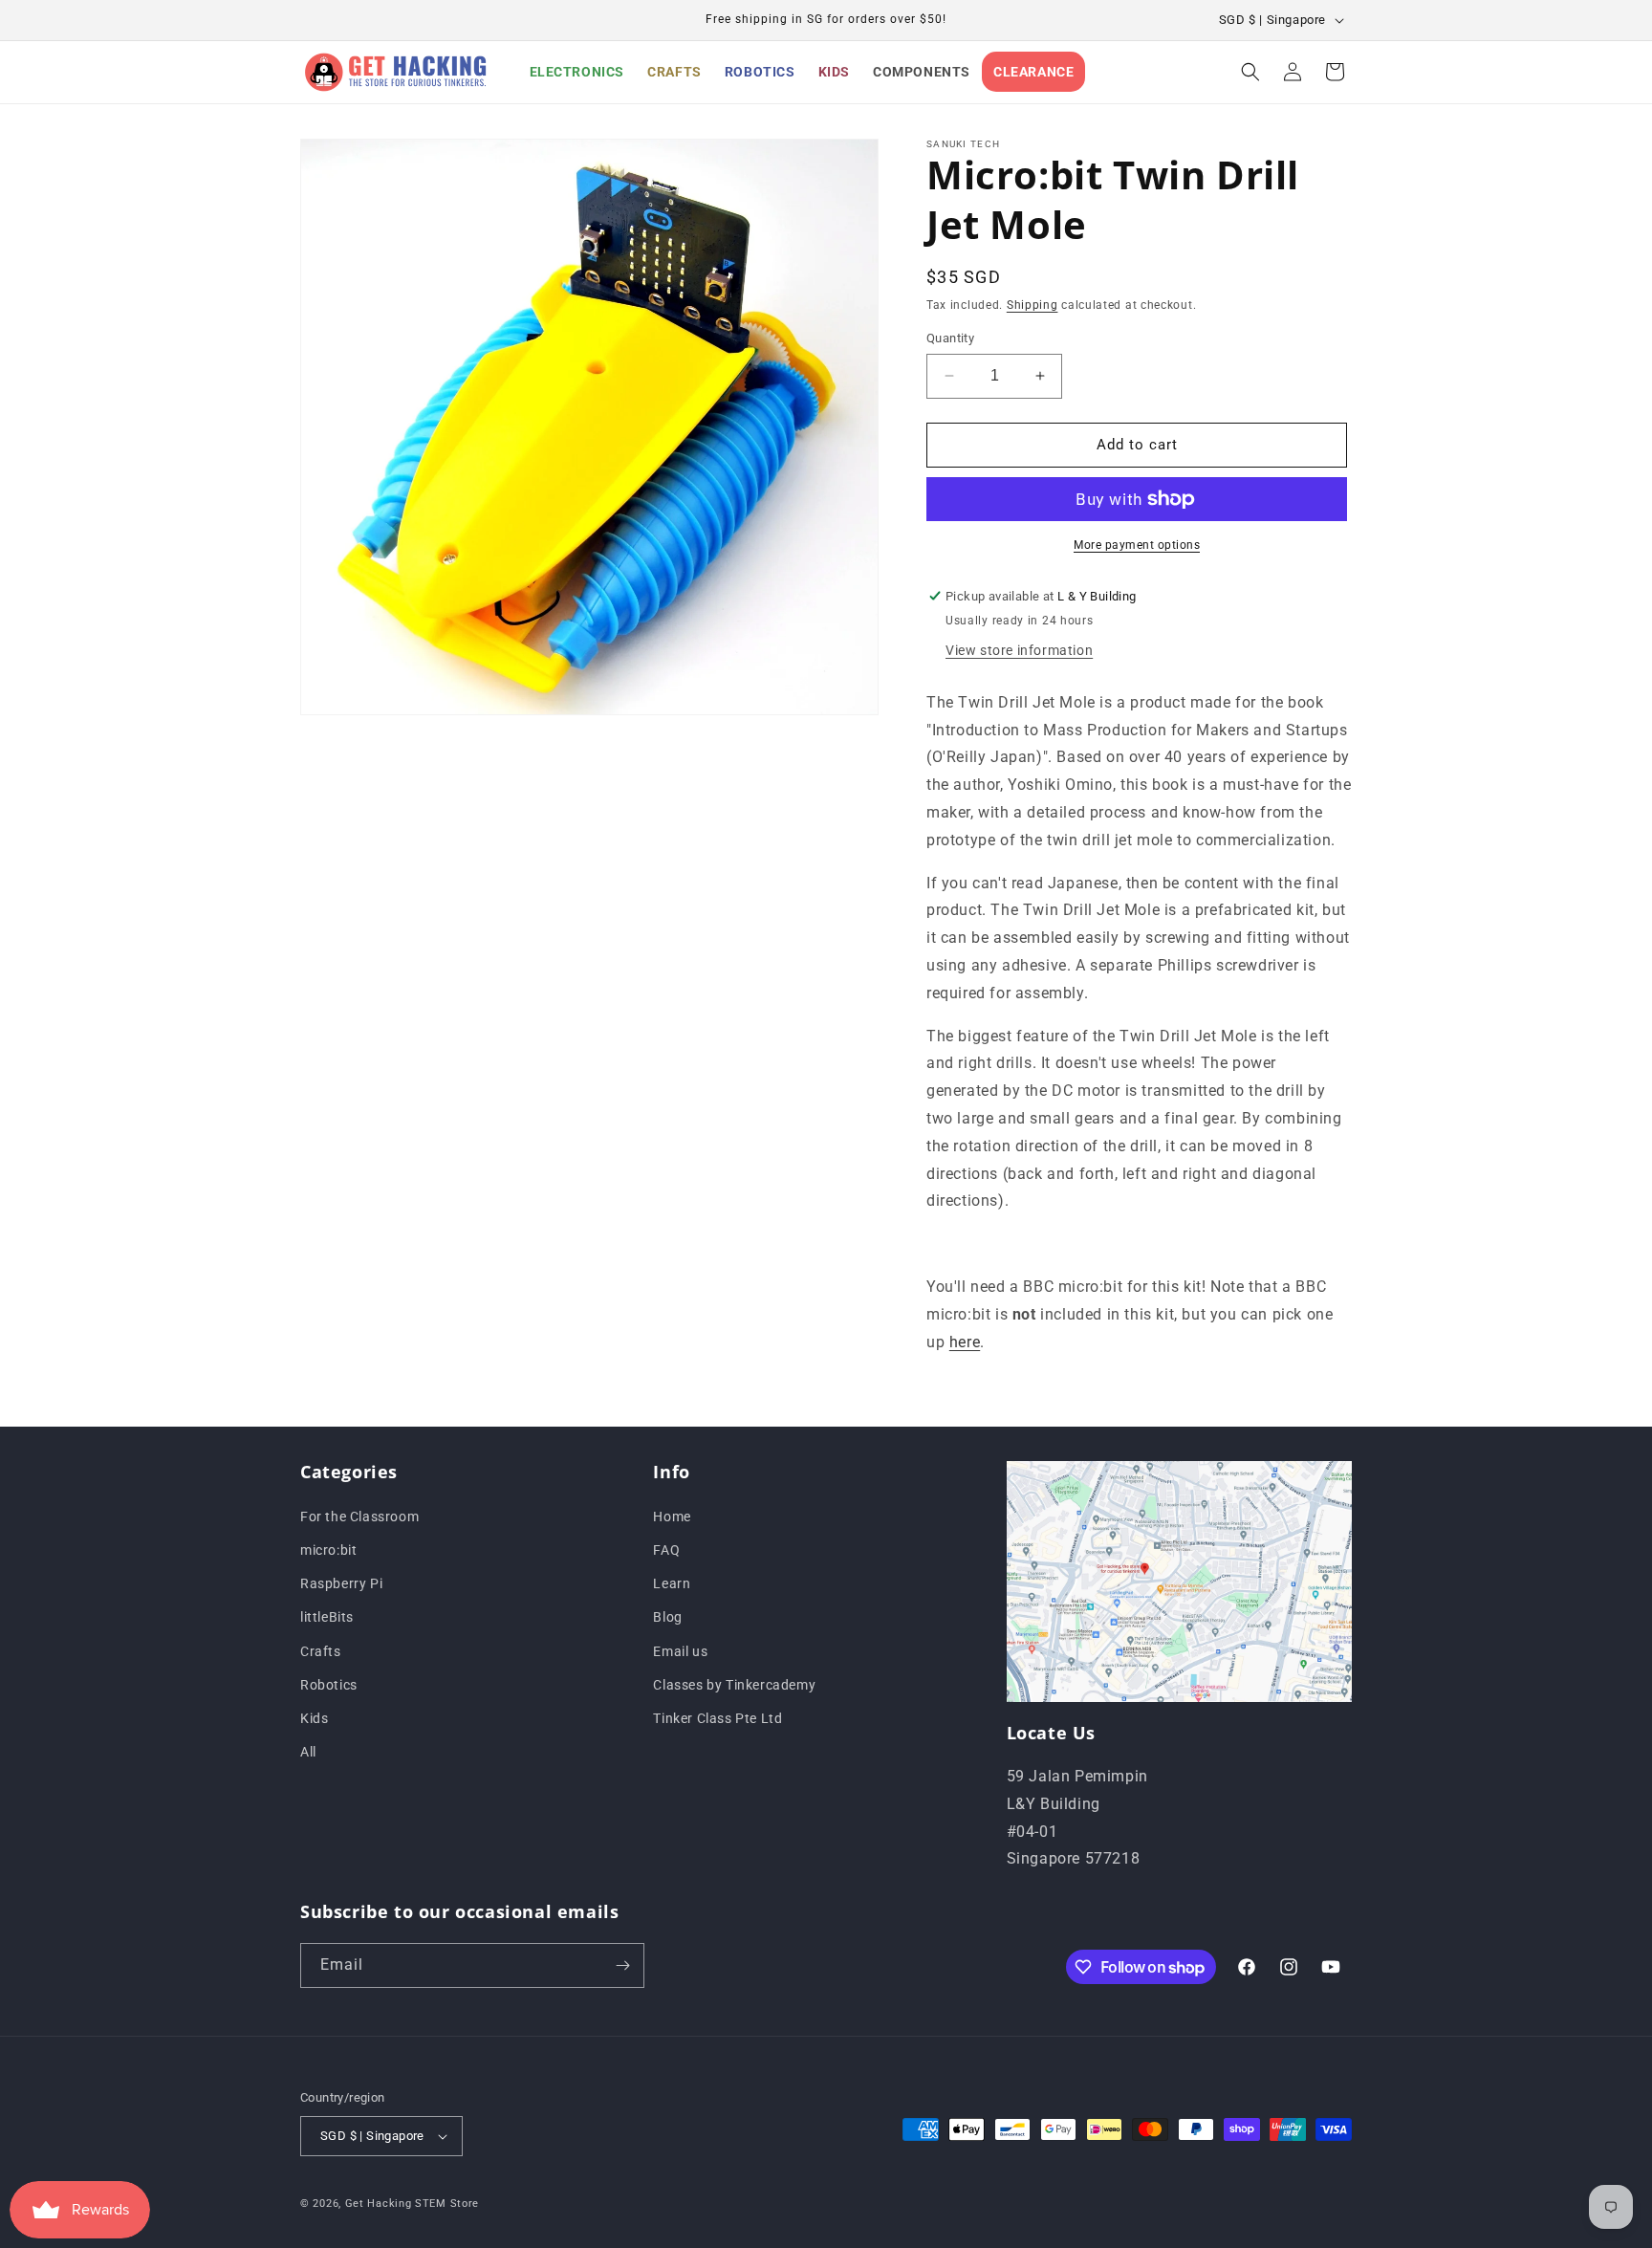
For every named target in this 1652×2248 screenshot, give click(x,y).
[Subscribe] (622, 1965)
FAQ (666, 1549)
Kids (314, 1717)
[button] (1250, 72)
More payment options (1137, 545)
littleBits (327, 1617)
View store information (1019, 650)
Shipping (1032, 305)
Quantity (950, 338)
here (965, 1342)
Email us (680, 1650)
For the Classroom (359, 1516)
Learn (672, 1582)
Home (672, 1516)
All (308, 1751)
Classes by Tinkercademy (734, 1684)
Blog (667, 1617)
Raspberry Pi (341, 1582)
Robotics (329, 1684)
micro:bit (328, 1549)
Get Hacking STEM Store (412, 2204)
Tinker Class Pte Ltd (717, 1717)
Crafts (321, 1650)
